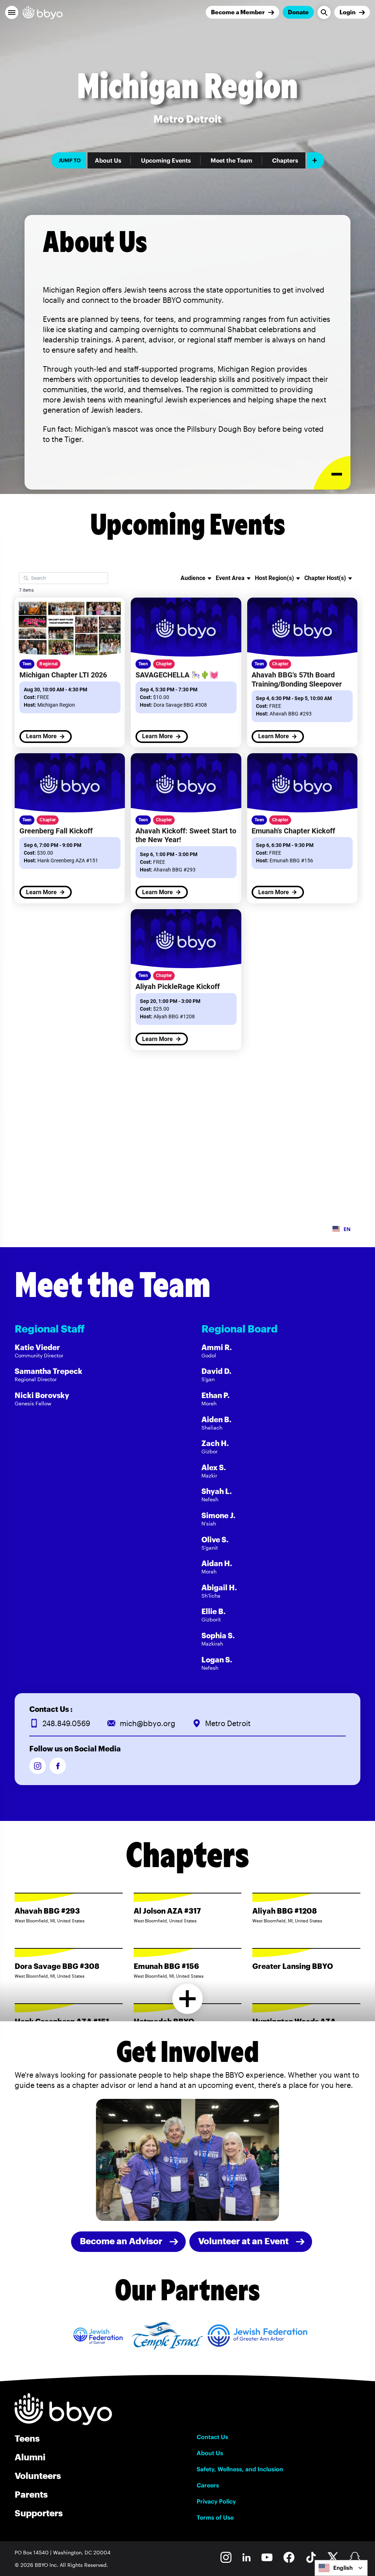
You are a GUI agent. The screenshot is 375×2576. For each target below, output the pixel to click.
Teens (27, 2438)
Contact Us (212, 2437)
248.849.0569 (66, 1723)
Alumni (30, 2457)
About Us (108, 160)
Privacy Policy (216, 2501)
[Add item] (315, 160)
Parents (31, 2494)
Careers (208, 2485)
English (343, 2568)
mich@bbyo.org (148, 1723)
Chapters (285, 160)
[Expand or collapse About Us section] (332, 473)
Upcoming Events (166, 160)
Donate (298, 12)
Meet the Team (231, 160)
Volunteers (38, 2475)
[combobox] (341, 2568)
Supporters (39, 2513)
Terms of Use (215, 2517)
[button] (12, 12)
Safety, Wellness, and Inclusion (240, 2469)
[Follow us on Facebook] (58, 1766)
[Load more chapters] (188, 1999)
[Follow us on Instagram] (38, 1766)
